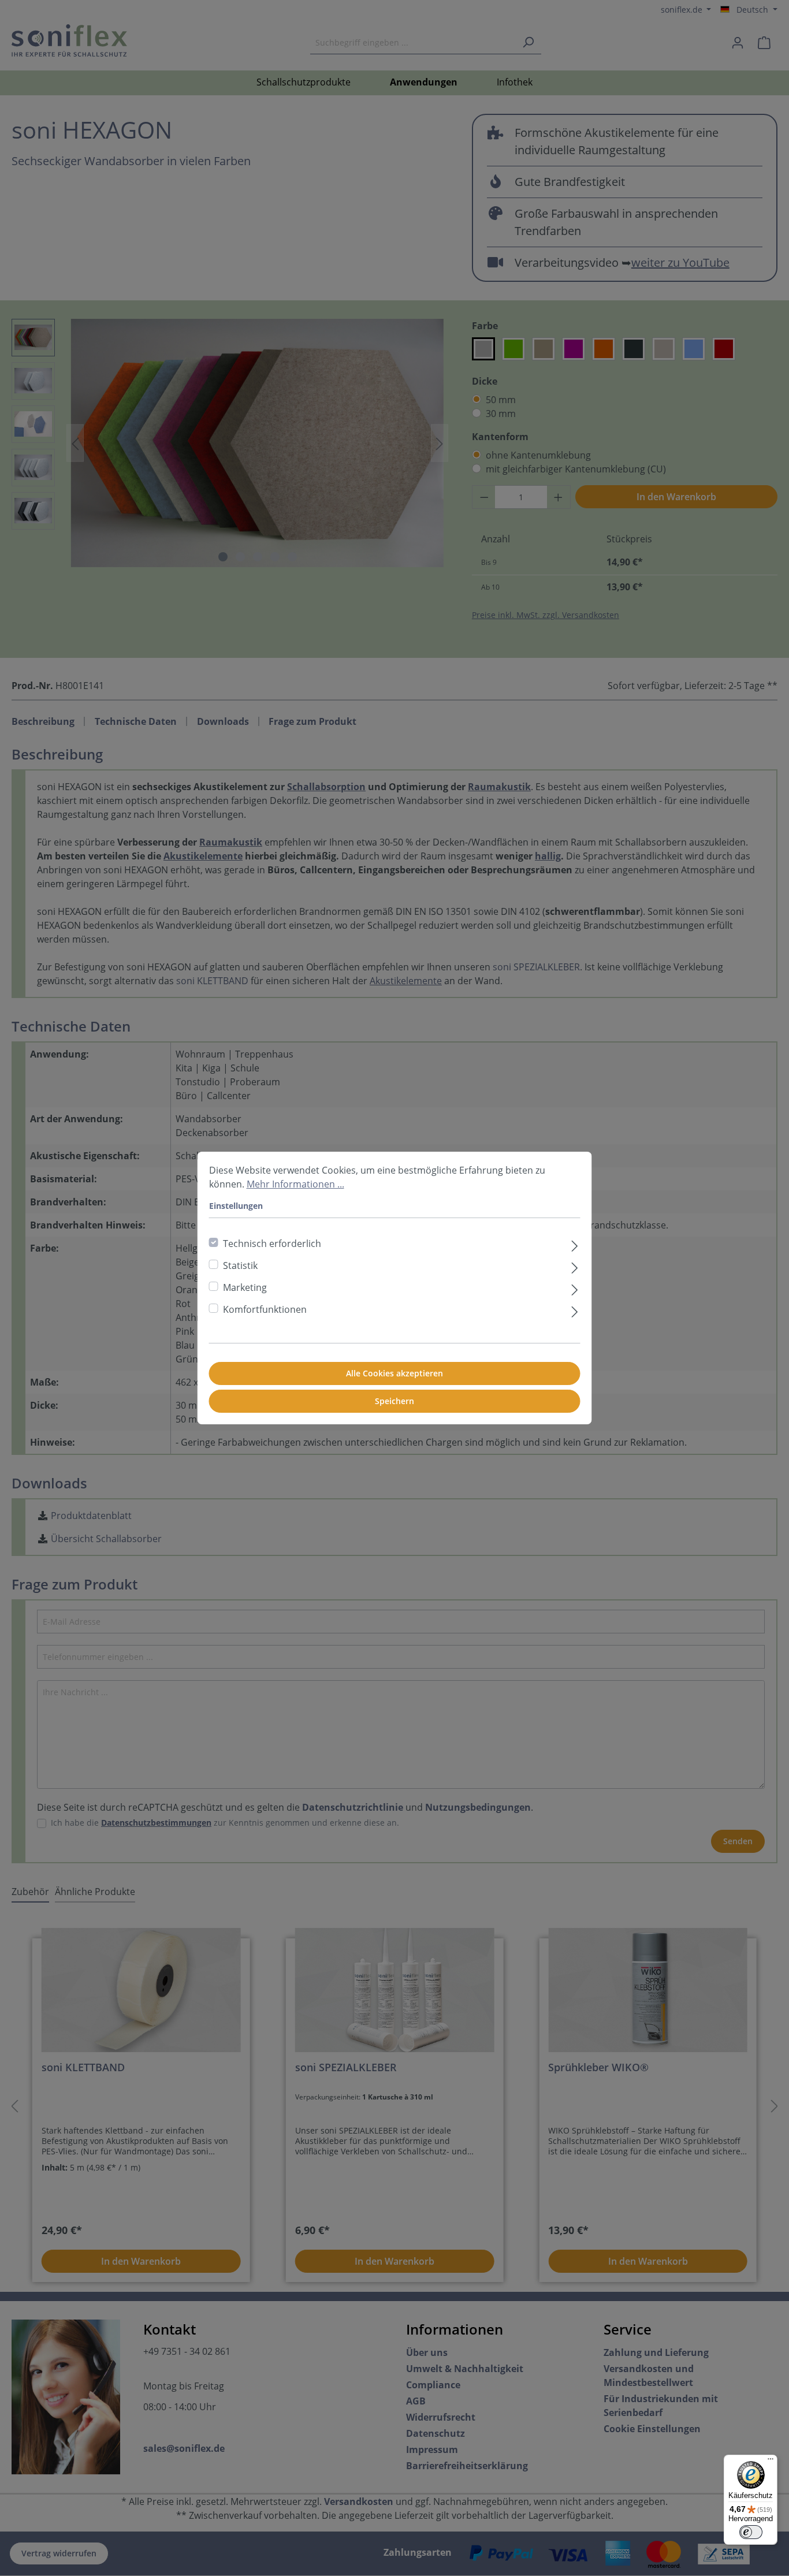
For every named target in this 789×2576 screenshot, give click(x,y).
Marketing (245, 1287)
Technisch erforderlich (272, 1244)
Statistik (240, 1265)
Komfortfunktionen (265, 1309)
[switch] (751, 2532)
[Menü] (771, 2462)
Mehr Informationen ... (295, 1184)
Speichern (394, 1401)
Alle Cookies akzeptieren (394, 1373)
